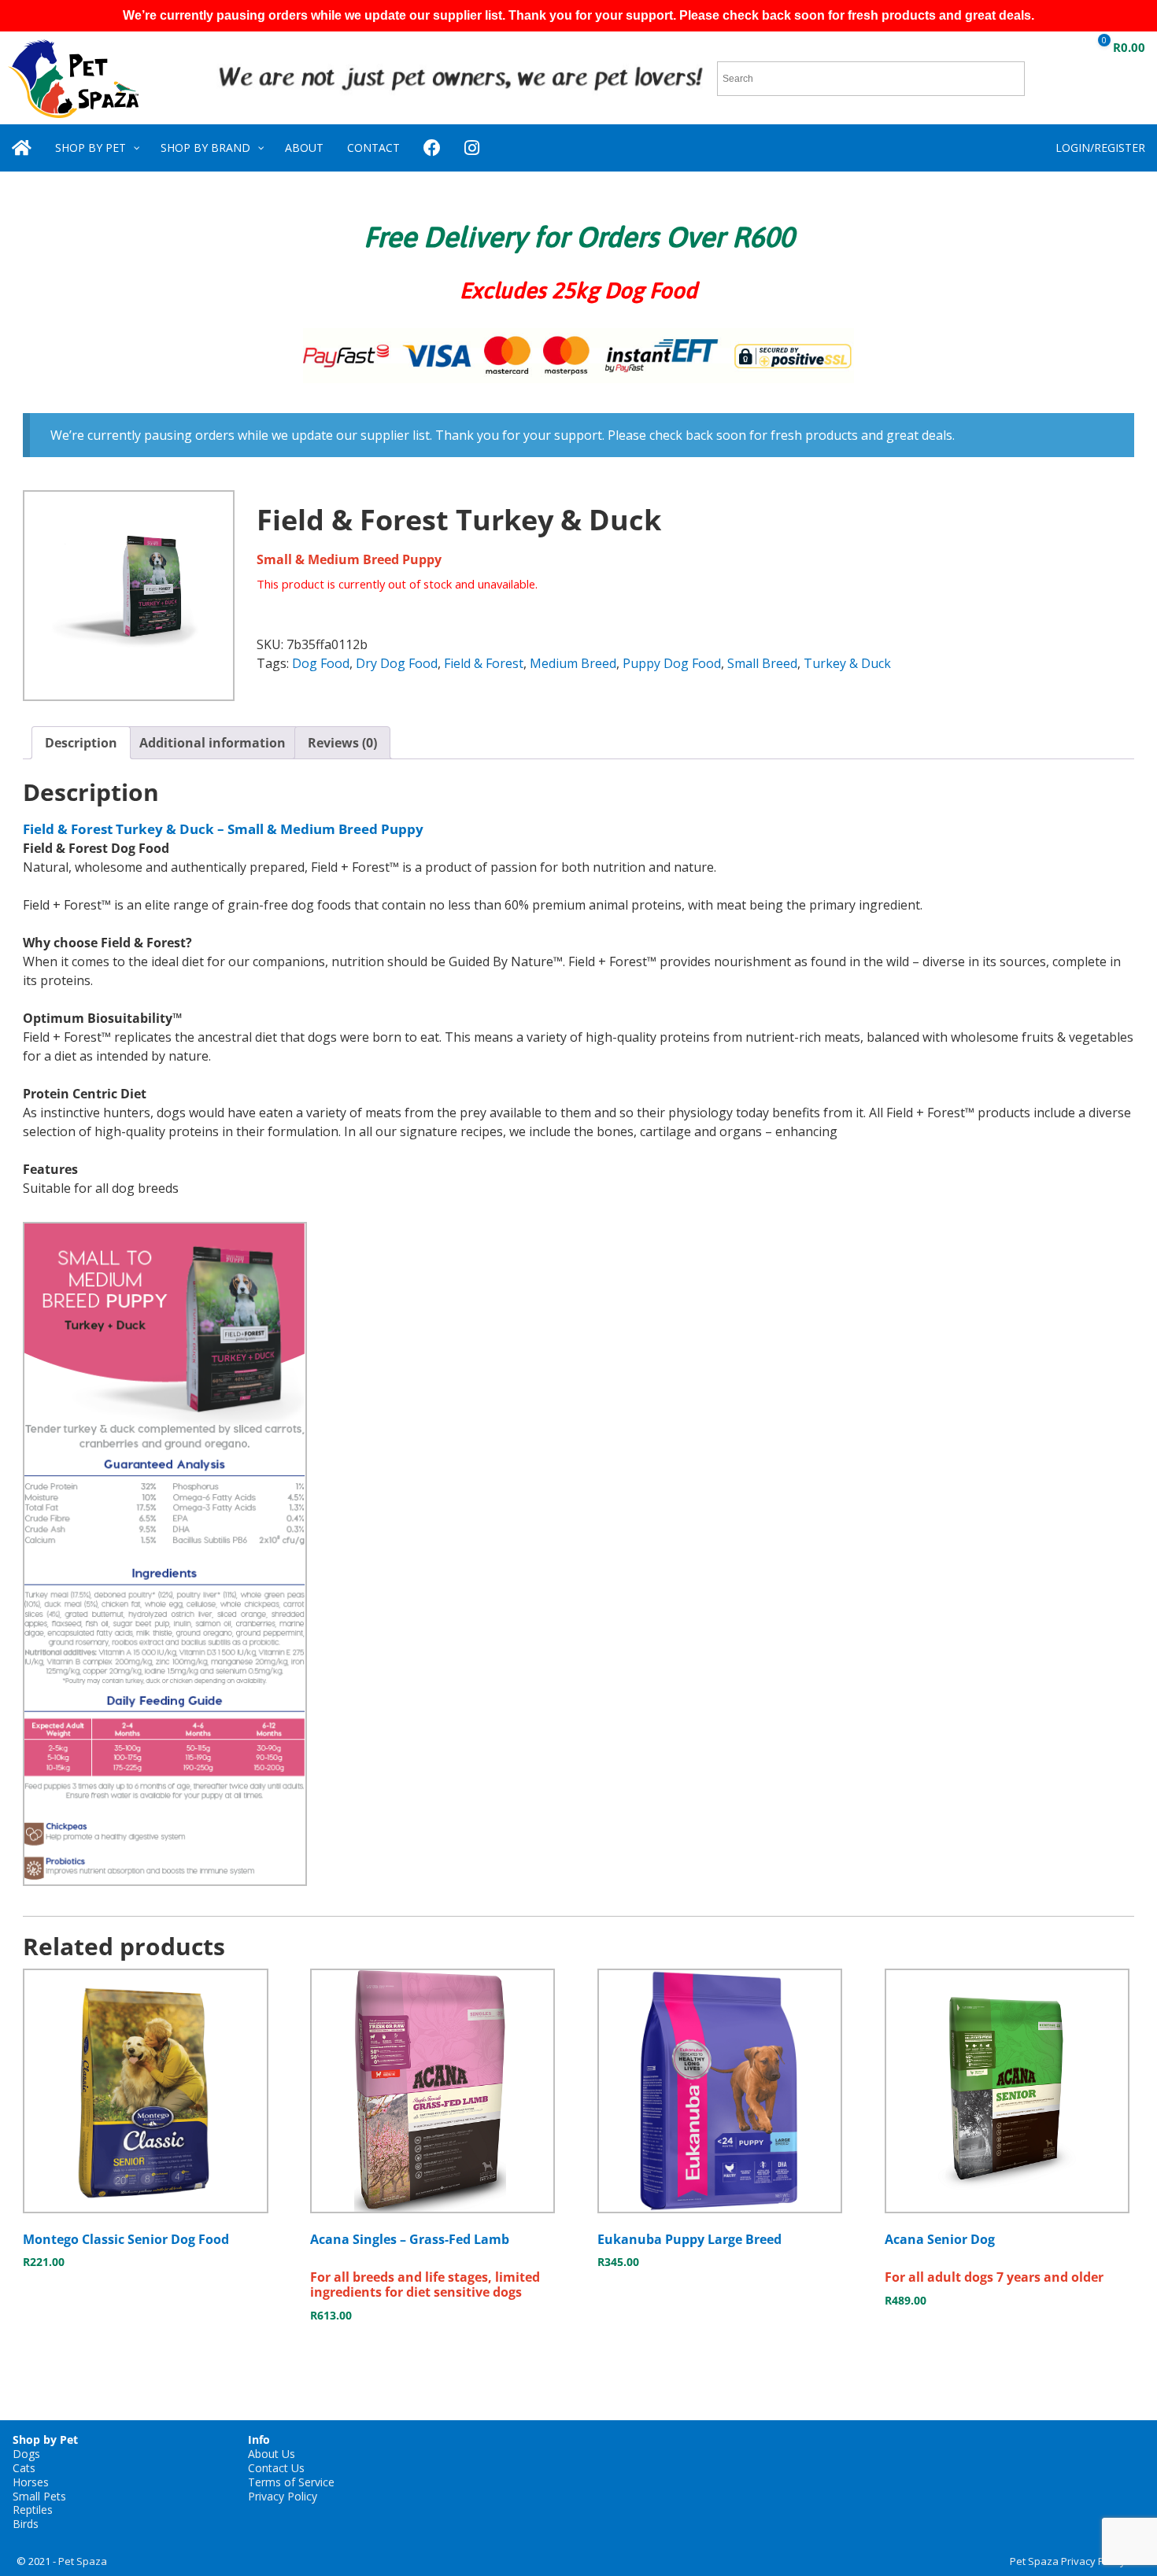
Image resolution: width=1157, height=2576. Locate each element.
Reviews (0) (342, 743)
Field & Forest (484, 663)
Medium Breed (573, 663)
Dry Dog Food (397, 663)
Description (81, 743)
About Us (272, 2454)
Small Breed (762, 663)
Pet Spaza (83, 2561)
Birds (26, 2524)
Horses (31, 2482)
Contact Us (276, 2468)
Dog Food (321, 663)
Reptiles (33, 2510)
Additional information (213, 743)
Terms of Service (291, 2482)
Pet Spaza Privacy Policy (1068, 2561)
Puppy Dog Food (672, 663)
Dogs (26, 2454)
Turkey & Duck (847, 663)
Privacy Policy (283, 2496)
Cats (24, 2468)
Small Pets (39, 2496)
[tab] (81, 743)
